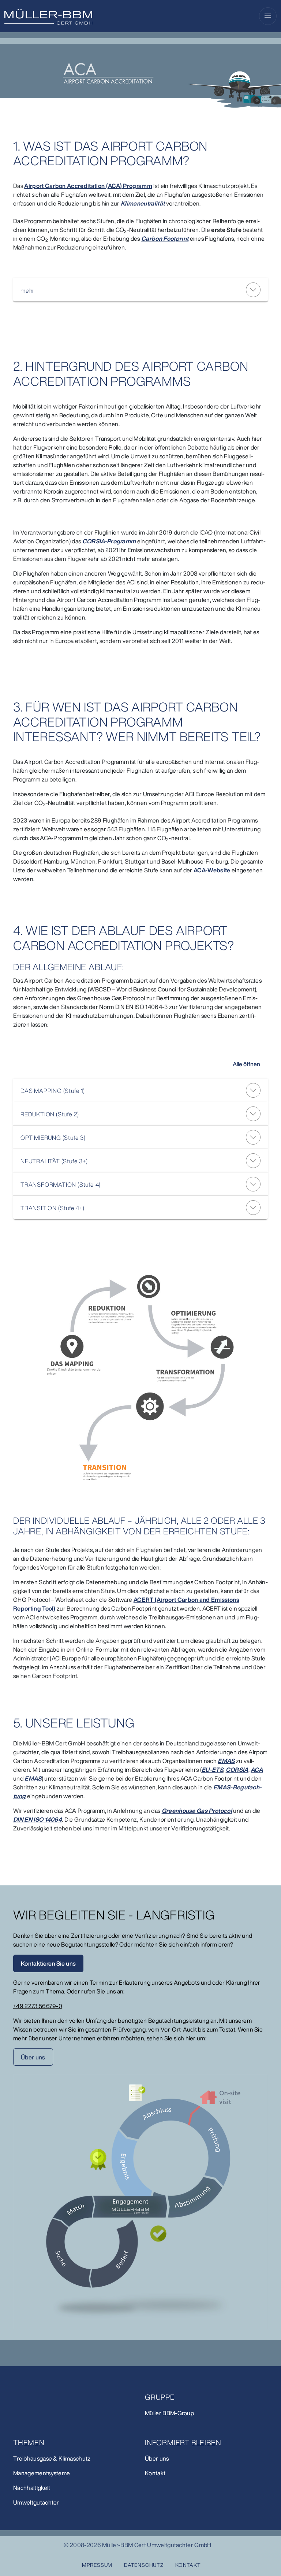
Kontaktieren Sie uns (48, 1963)
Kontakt (188, 2565)
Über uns (33, 2057)
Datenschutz (144, 2565)
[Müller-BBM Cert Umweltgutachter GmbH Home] (48, 17)
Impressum (96, 2565)
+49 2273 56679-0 (38, 2006)
